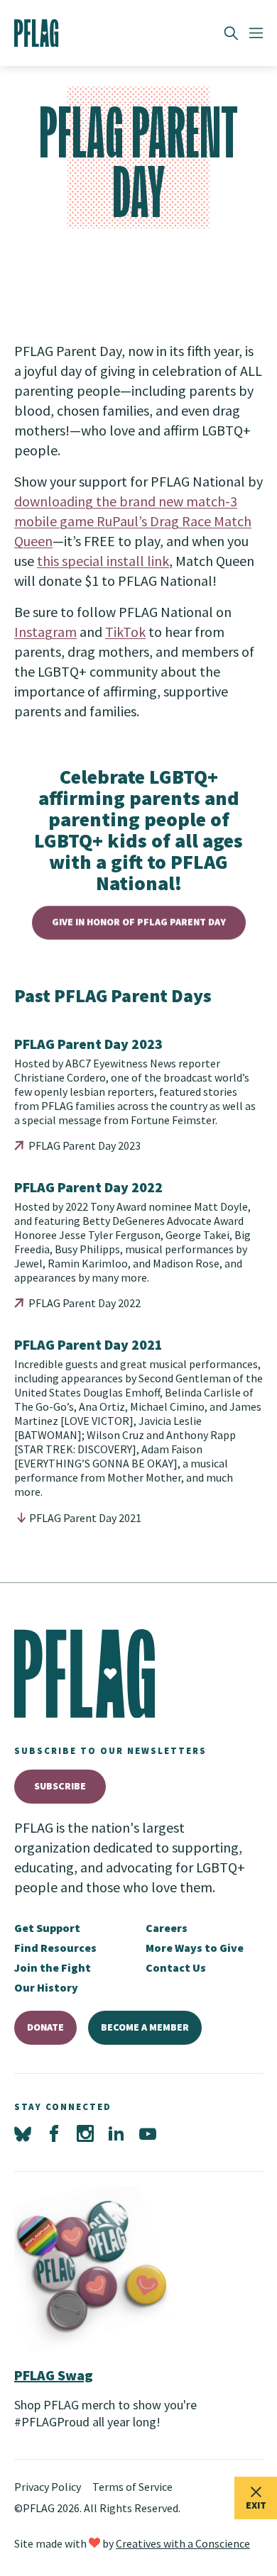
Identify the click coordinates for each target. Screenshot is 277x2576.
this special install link (103, 561)
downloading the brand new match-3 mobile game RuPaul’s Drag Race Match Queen (133, 521)
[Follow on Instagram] (85, 2134)
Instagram (45, 632)
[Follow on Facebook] (54, 2134)
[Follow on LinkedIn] (116, 2134)
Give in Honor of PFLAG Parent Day (139, 922)
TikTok (125, 632)
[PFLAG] (37, 33)
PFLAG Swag (54, 2375)
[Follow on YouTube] (148, 2134)
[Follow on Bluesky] (23, 2134)
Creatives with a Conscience (183, 2543)
